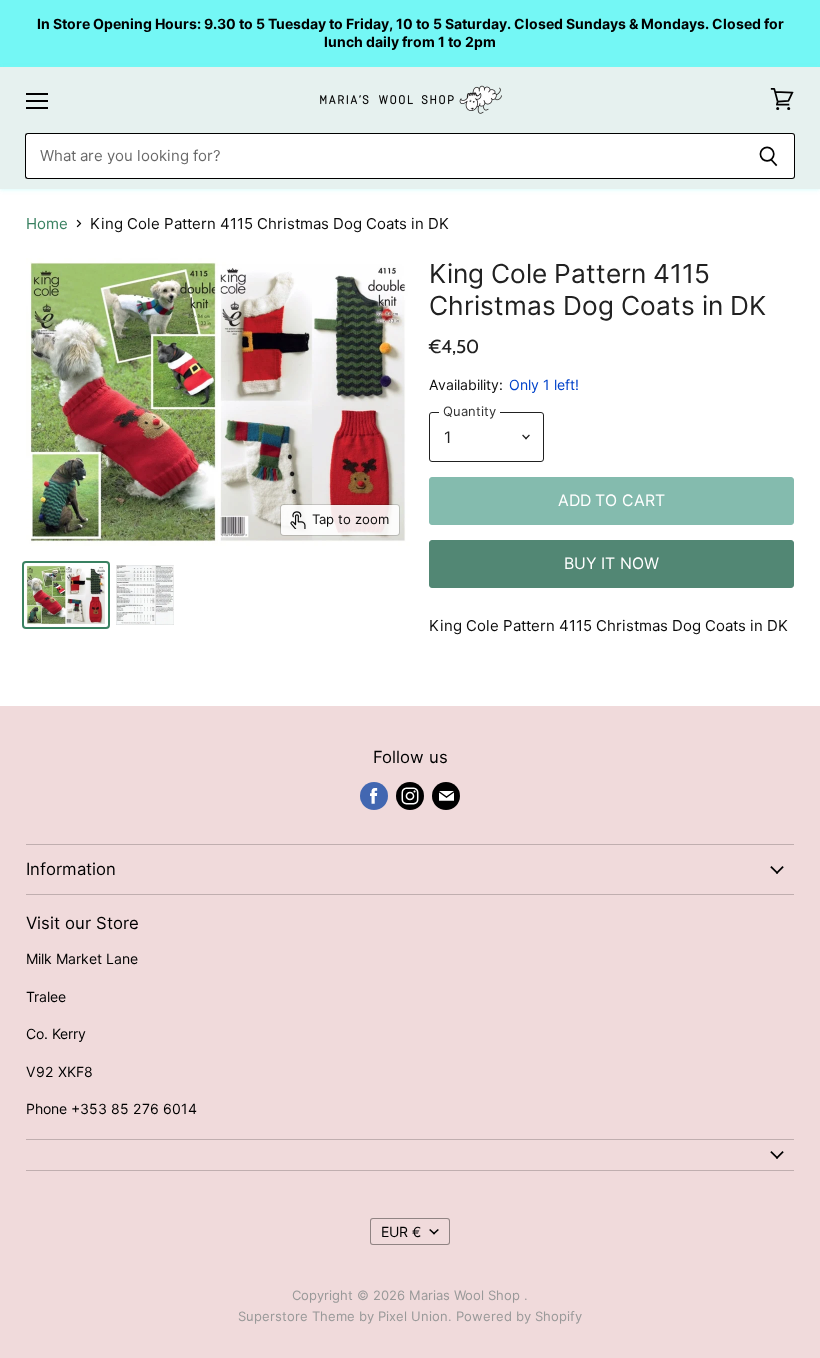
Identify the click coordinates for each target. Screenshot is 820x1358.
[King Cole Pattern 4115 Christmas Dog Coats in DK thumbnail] (66, 595)
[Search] (768, 156)
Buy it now (612, 563)
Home (47, 223)
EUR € (401, 1231)
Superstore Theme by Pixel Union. (345, 1316)
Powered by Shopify (519, 1316)
